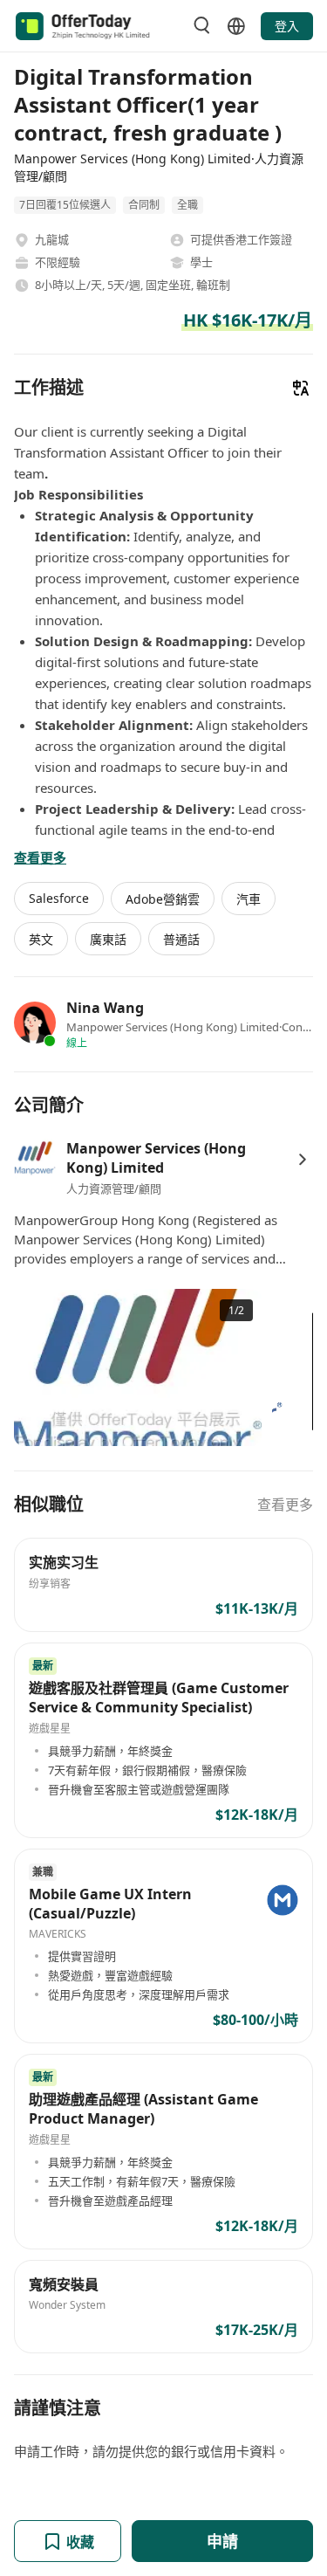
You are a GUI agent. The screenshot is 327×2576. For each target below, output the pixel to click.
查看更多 (285, 1505)
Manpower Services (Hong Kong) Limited (156, 1158)
